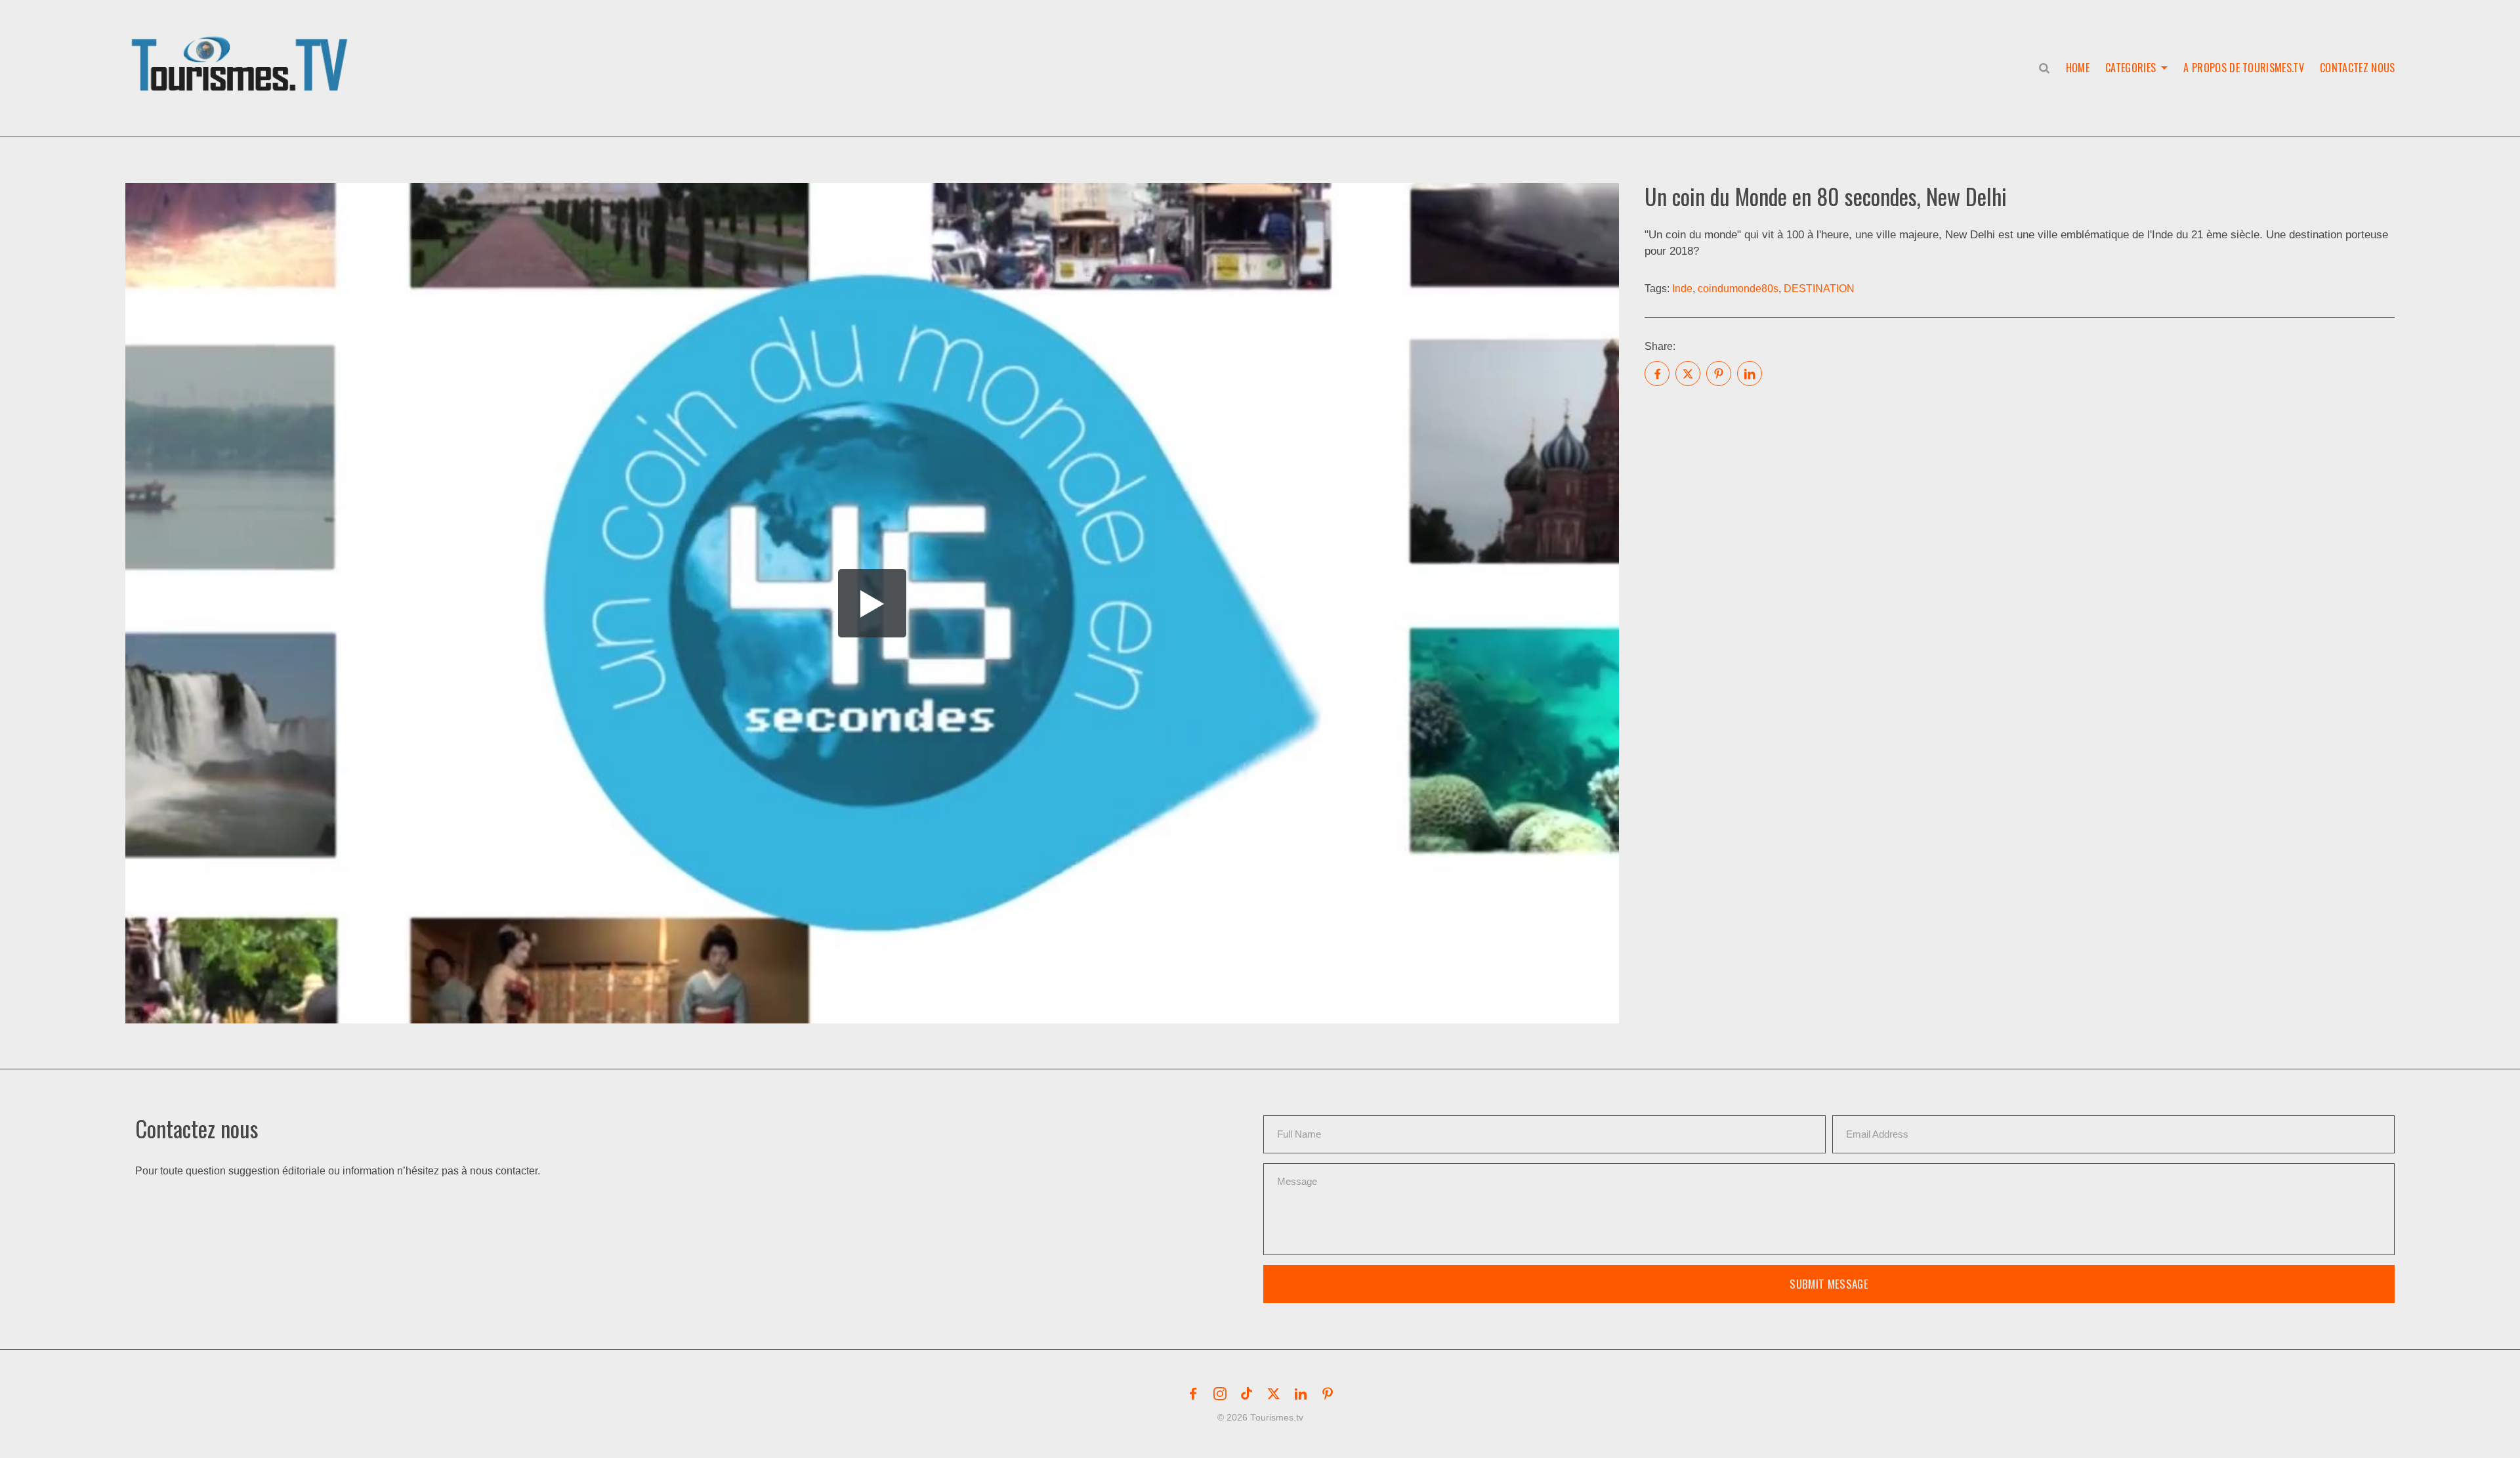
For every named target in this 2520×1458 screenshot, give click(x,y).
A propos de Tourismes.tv (2244, 68)
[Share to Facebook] (1657, 374)
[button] (242, 50)
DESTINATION (1819, 289)
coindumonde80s (1738, 289)
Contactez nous (2357, 68)
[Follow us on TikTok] (1247, 1394)
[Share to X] (1688, 374)
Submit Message (1829, 1284)
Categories (2131, 68)
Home (2078, 68)
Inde (1682, 289)
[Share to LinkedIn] (1750, 374)
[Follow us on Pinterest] (1328, 1394)
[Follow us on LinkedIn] (1301, 1394)
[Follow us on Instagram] (1220, 1394)
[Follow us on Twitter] (1274, 1394)
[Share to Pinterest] (1719, 374)
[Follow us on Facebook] (1193, 1394)
